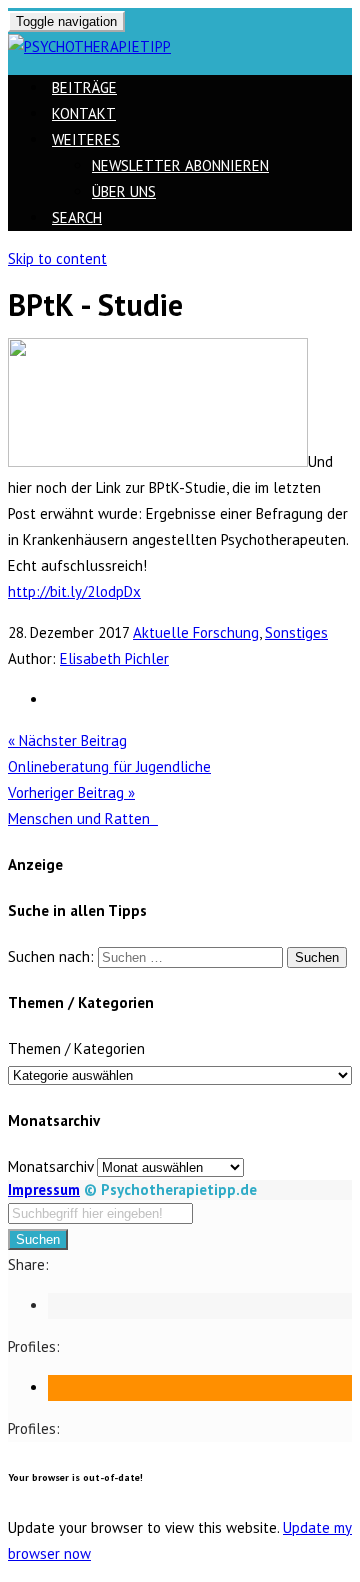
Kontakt (84, 113)
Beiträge (84, 87)
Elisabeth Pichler (114, 658)
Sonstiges (296, 632)
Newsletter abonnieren (180, 165)
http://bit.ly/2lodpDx (74, 591)
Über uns (124, 191)
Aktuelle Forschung (196, 632)
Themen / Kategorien (76, 1048)
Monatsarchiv (50, 1166)
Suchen (38, 1239)
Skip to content (57, 258)
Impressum (44, 1189)
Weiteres (86, 139)
